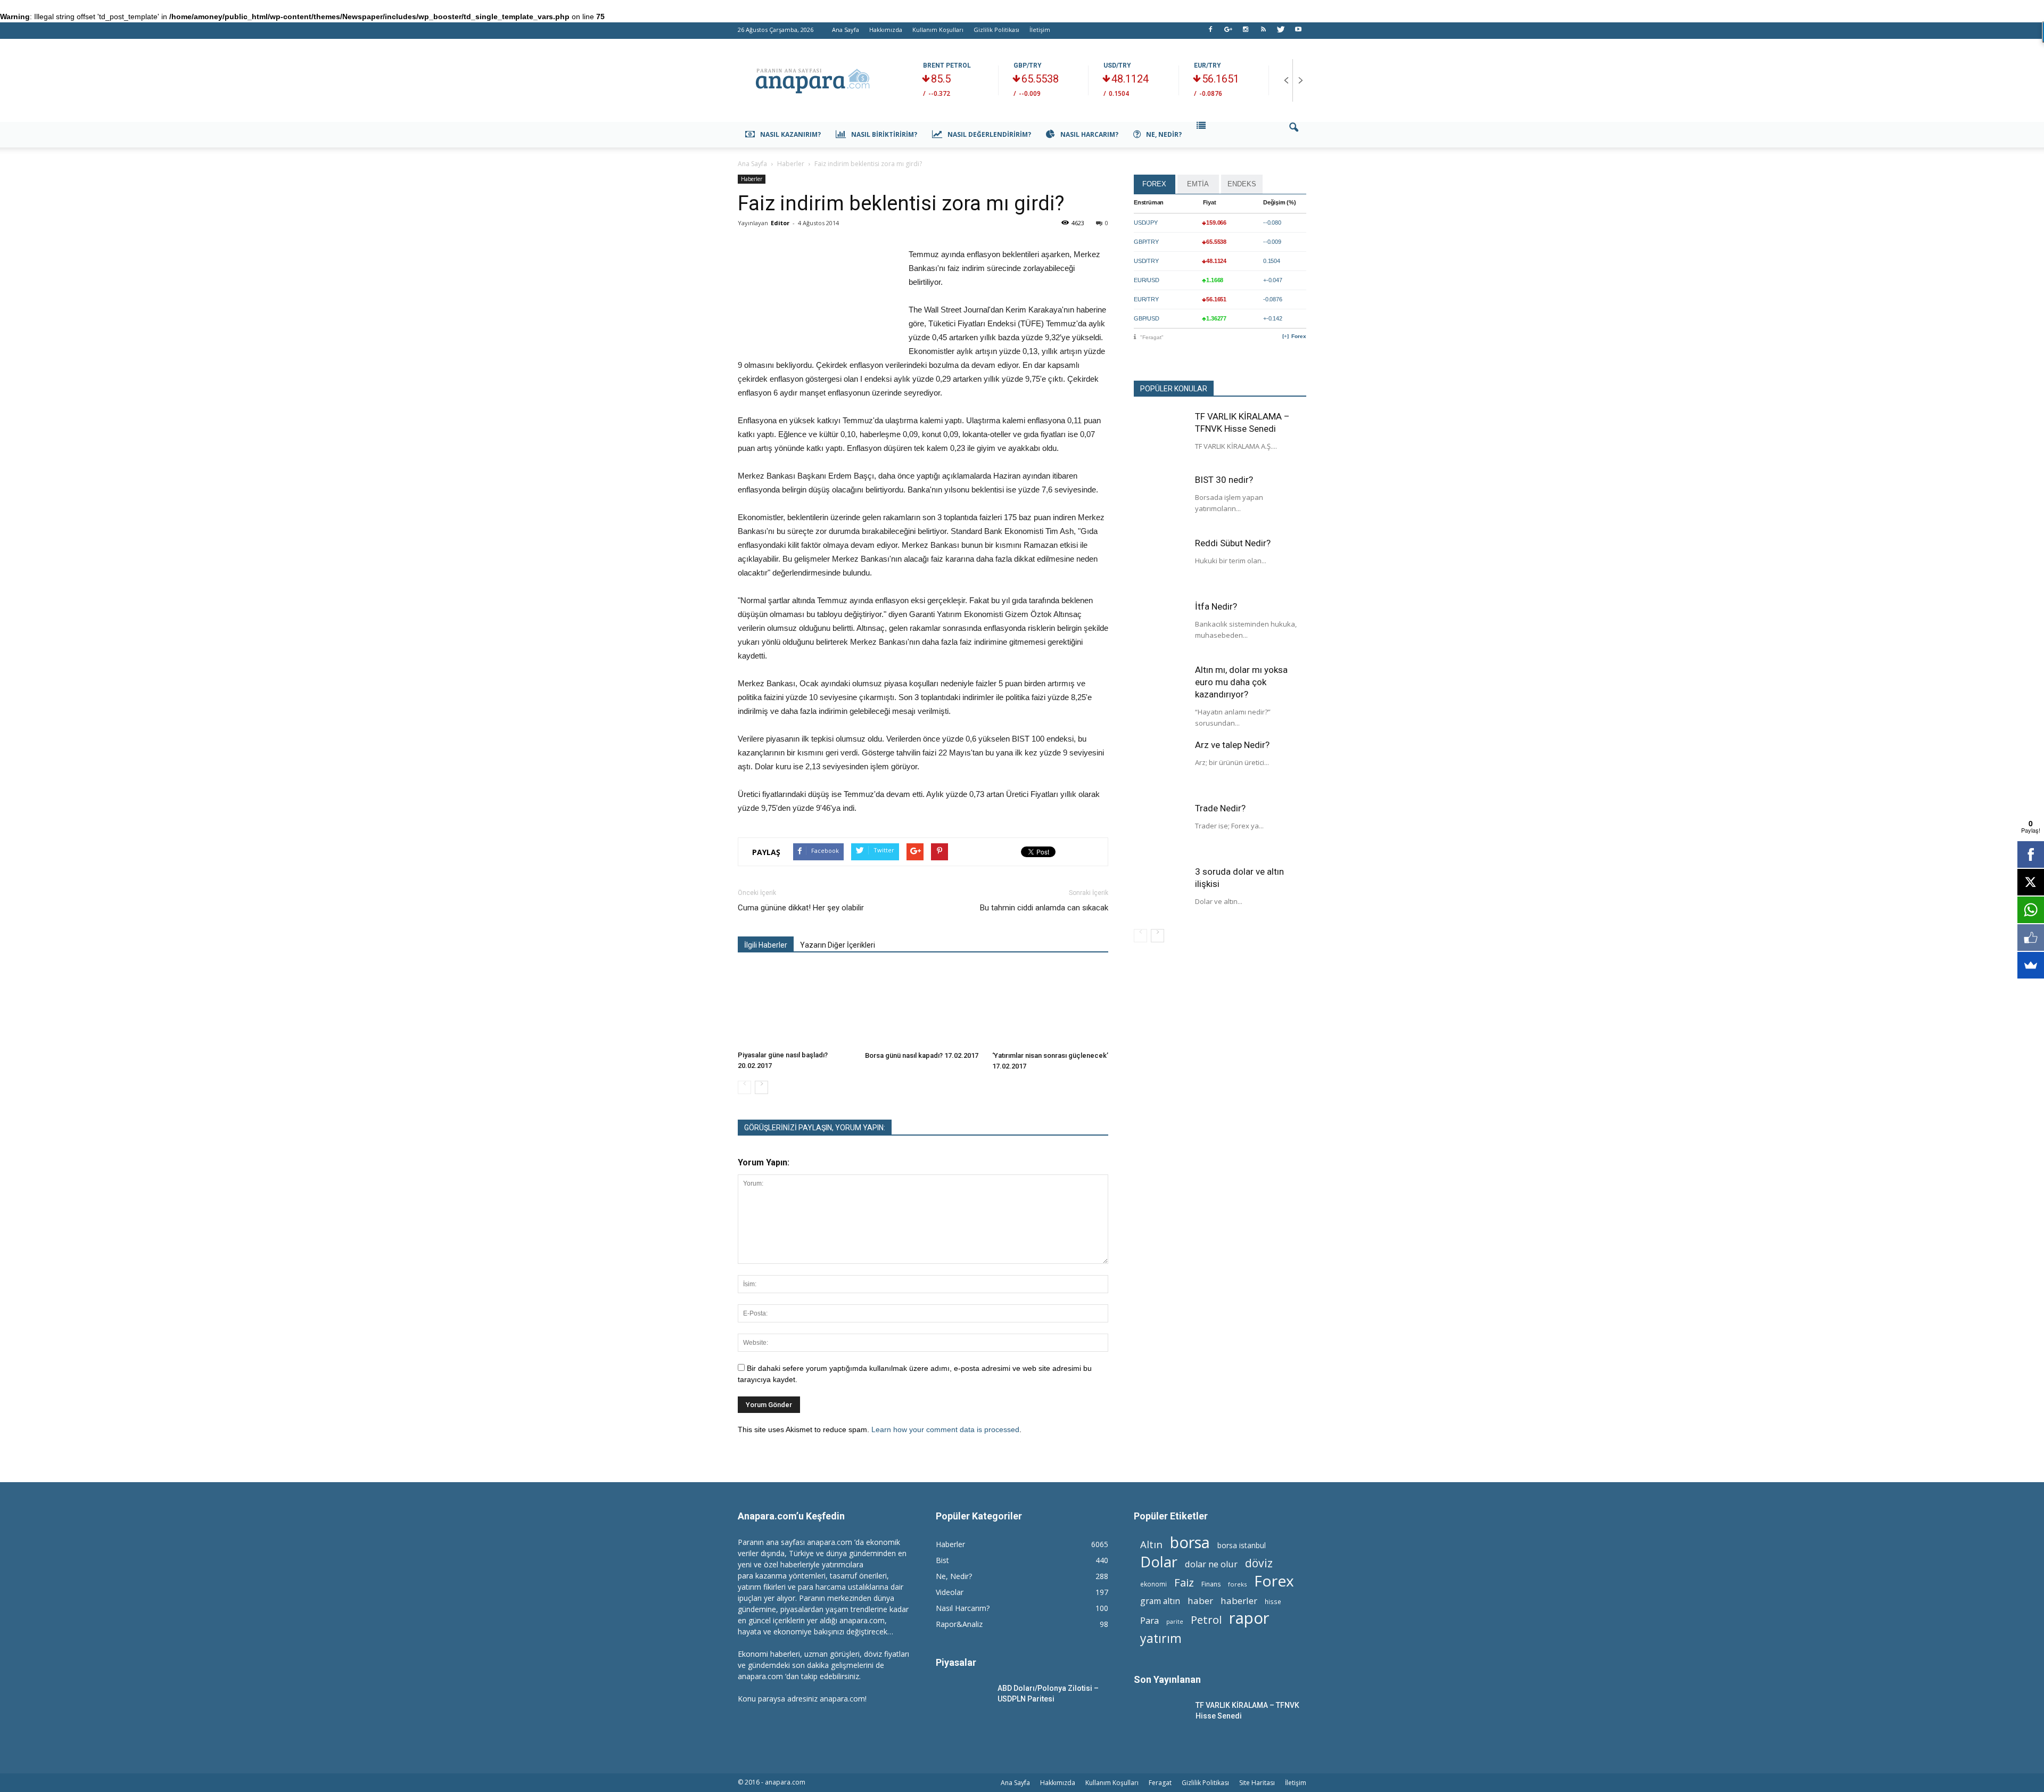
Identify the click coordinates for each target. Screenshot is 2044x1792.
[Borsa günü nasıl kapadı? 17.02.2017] (923, 1007)
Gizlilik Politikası (996, 30)
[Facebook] (1210, 32)
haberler (1239, 1601)
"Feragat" (1152, 337)
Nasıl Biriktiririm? (884, 134)
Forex (1299, 336)
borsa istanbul (1242, 1545)
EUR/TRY (1208, 65)
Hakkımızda (886, 30)
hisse (1273, 1601)
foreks (1237, 1584)
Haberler (752, 179)
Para (1149, 1620)
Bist (942, 1560)
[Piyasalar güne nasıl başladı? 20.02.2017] (796, 1006)
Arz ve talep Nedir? (1232, 745)
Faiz (1184, 1583)
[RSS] (1263, 32)
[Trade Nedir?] (1160, 829)
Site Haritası (1257, 1783)
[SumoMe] (2031, 965)
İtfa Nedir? (1216, 606)
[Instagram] (1246, 32)
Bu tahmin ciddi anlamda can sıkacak (1044, 908)
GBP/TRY (1028, 65)
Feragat (1160, 1783)
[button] (1293, 135)
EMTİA (1198, 184)
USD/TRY (1117, 65)
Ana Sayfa (846, 30)
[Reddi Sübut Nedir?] (1160, 564)
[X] (2031, 882)
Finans (1211, 1584)
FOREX (1154, 184)
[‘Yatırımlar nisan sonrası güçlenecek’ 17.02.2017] (1050, 1007)
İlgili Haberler (766, 945)
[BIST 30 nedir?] (1160, 500)
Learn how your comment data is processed (945, 1429)
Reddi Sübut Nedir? (1233, 543)
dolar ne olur (1211, 1564)
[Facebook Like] (2031, 938)
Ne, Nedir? (1164, 134)
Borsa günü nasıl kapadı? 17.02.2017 (922, 1055)
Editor (780, 223)
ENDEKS (1242, 184)
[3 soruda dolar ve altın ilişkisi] (1160, 892)
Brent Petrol (947, 65)
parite (1175, 1622)
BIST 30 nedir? (1224, 480)
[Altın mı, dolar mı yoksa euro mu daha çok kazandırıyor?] (1160, 691)
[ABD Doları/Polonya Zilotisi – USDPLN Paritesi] (962, 1701)
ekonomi (1153, 1584)
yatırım (1161, 1638)
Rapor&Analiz (959, 1624)
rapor (1249, 1618)
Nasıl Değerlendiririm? (989, 134)
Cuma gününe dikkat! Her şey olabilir (801, 908)
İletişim (1040, 30)
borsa (1190, 1542)
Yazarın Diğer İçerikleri (838, 945)
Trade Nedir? (1220, 808)
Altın (1151, 1544)
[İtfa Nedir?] (1160, 627)
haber (1200, 1601)
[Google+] (1228, 32)
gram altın (1160, 1601)
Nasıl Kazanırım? (790, 134)
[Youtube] (1298, 32)
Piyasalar (956, 1662)
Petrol (1206, 1620)
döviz (1259, 1563)
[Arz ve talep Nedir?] (1160, 766)
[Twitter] (1281, 32)
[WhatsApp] (2031, 910)
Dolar (1159, 1562)
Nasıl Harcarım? (1089, 134)
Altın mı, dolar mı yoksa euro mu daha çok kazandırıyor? (1241, 682)
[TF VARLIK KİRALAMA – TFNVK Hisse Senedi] (1160, 437)
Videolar (950, 1592)
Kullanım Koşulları (938, 30)
